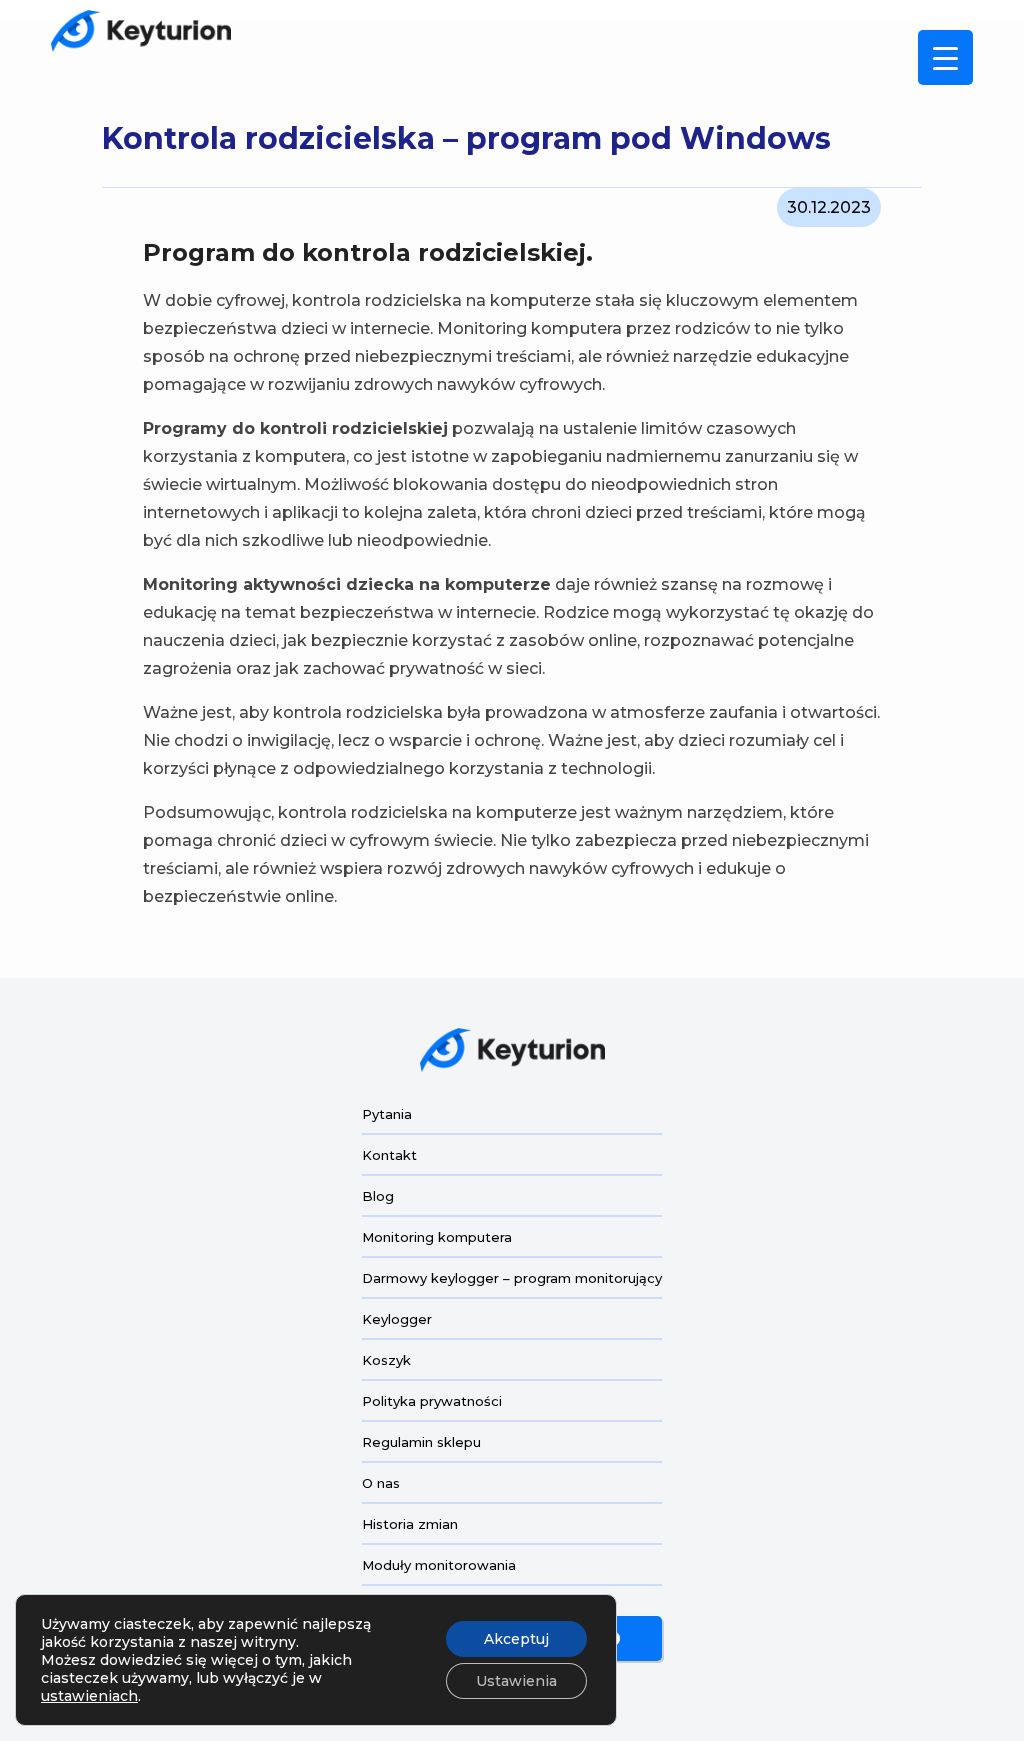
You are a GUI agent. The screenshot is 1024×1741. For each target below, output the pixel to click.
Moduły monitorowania (439, 1565)
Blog (378, 1196)
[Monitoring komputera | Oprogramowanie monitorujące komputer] (141, 31)
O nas (381, 1483)
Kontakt (389, 1155)
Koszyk (386, 1360)
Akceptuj (516, 1639)
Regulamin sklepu (421, 1442)
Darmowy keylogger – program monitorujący (512, 1278)
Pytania (387, 1114)
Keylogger (397, 1319)
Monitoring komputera (437, 1237)
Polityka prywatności (432, 1401)
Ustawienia (516, 1681)
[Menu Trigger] (945, 57)
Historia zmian (410, 1524)
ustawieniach (89, 1696)
